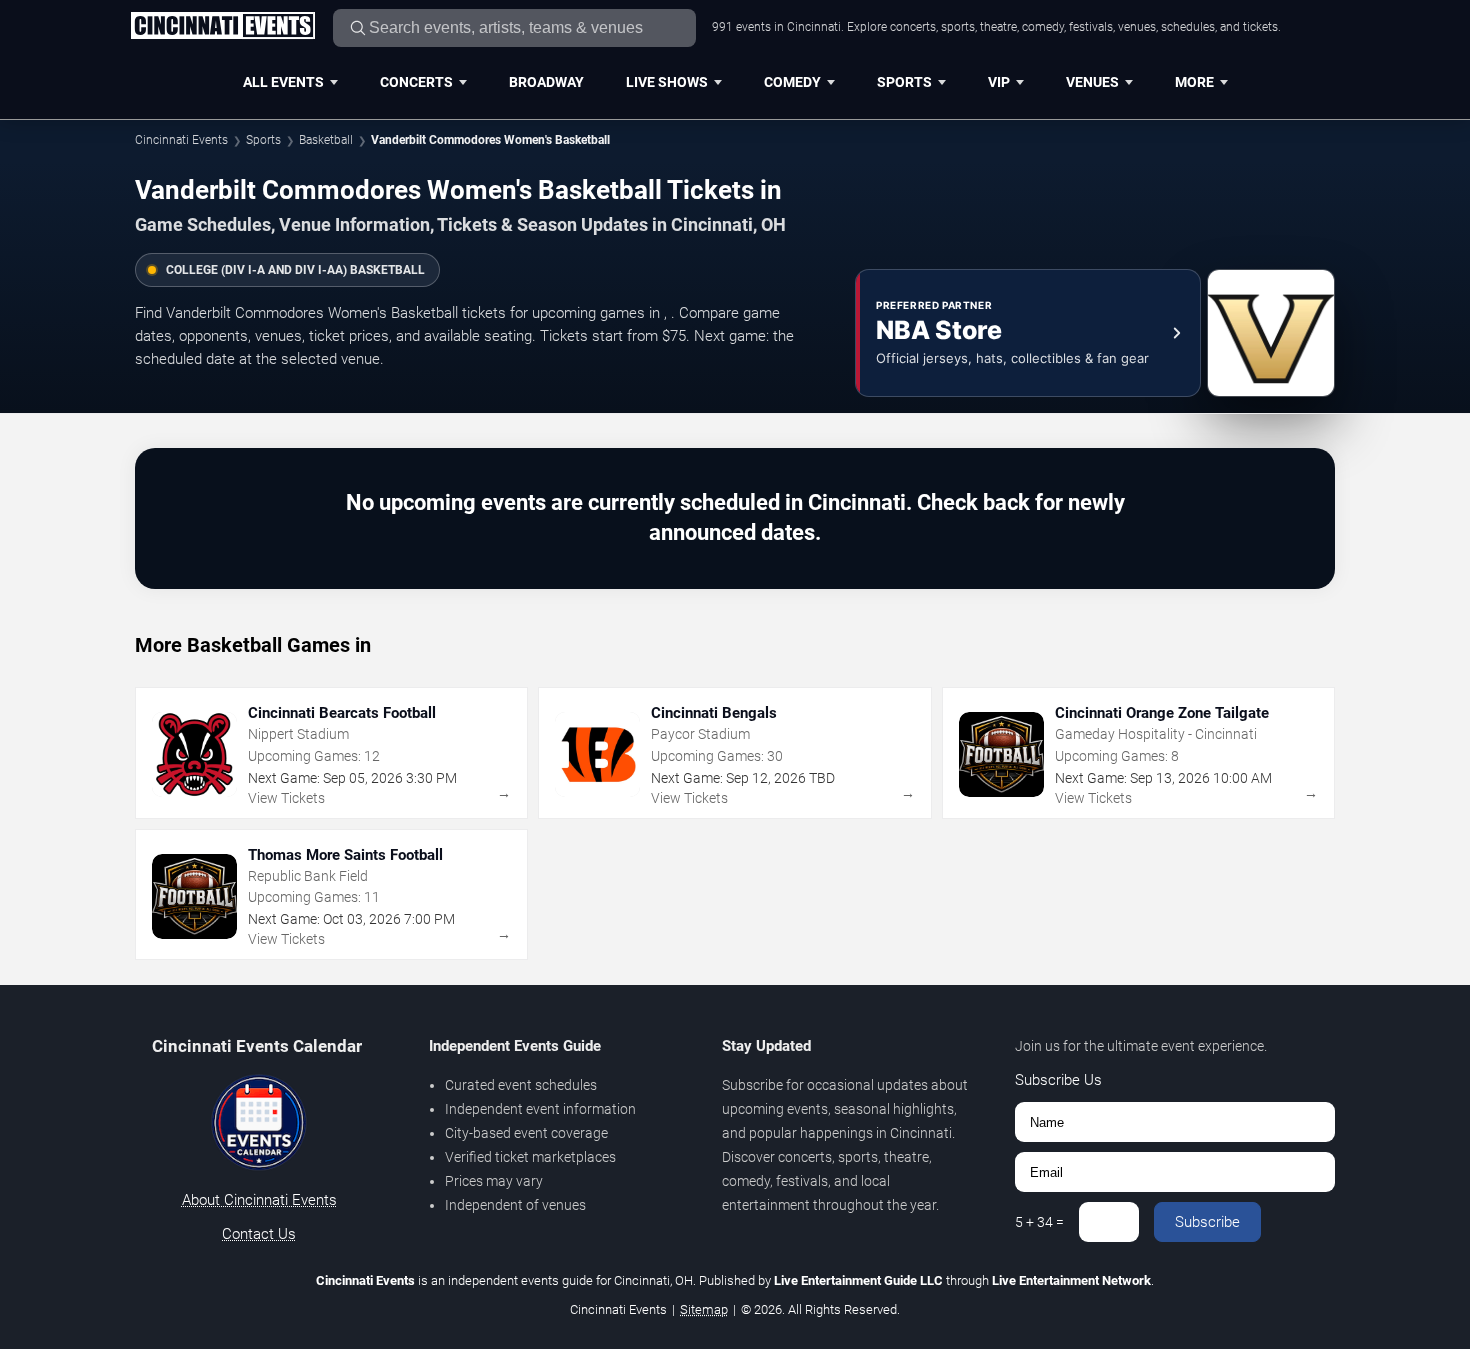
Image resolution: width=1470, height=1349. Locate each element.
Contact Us (259, 1234)
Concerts (416, 82)
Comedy (792, 82)
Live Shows (667, 82)
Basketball (326, 140)
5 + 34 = (1039, 1222)
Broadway (546, 82)
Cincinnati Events (181, 140)
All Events (283, 82)
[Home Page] (222, 27)
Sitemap (704, 1309)
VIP (999, 82)
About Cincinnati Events (259, 1200)
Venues (1092, 82)
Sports (904, 82)
